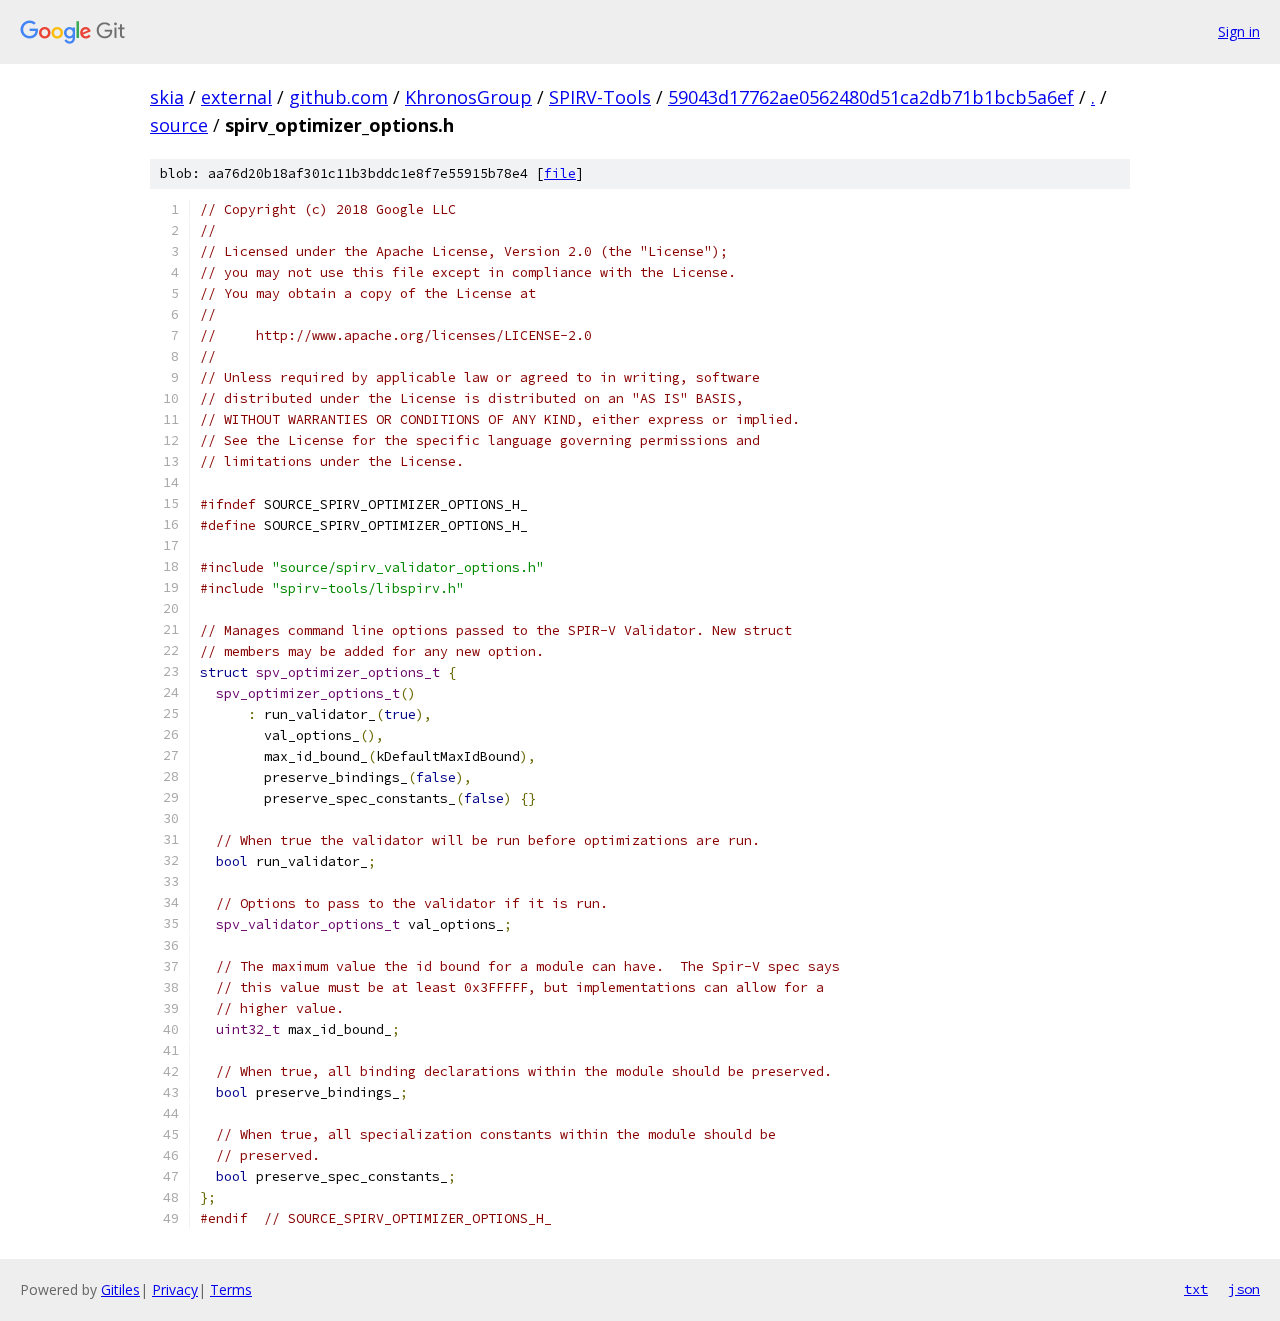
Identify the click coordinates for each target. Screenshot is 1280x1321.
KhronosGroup (468, 97)
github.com (338, 97)
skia (167, 97)
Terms (231, 1289)
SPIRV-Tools (600, 97)
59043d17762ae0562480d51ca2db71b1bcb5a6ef (871, 97)
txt (1196, 1289)
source (179, 125)
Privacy (175, 1289)
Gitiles (120, 1289)
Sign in (1239, 31)
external (236, 97)
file (560, 173)
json (1244, 1289)
